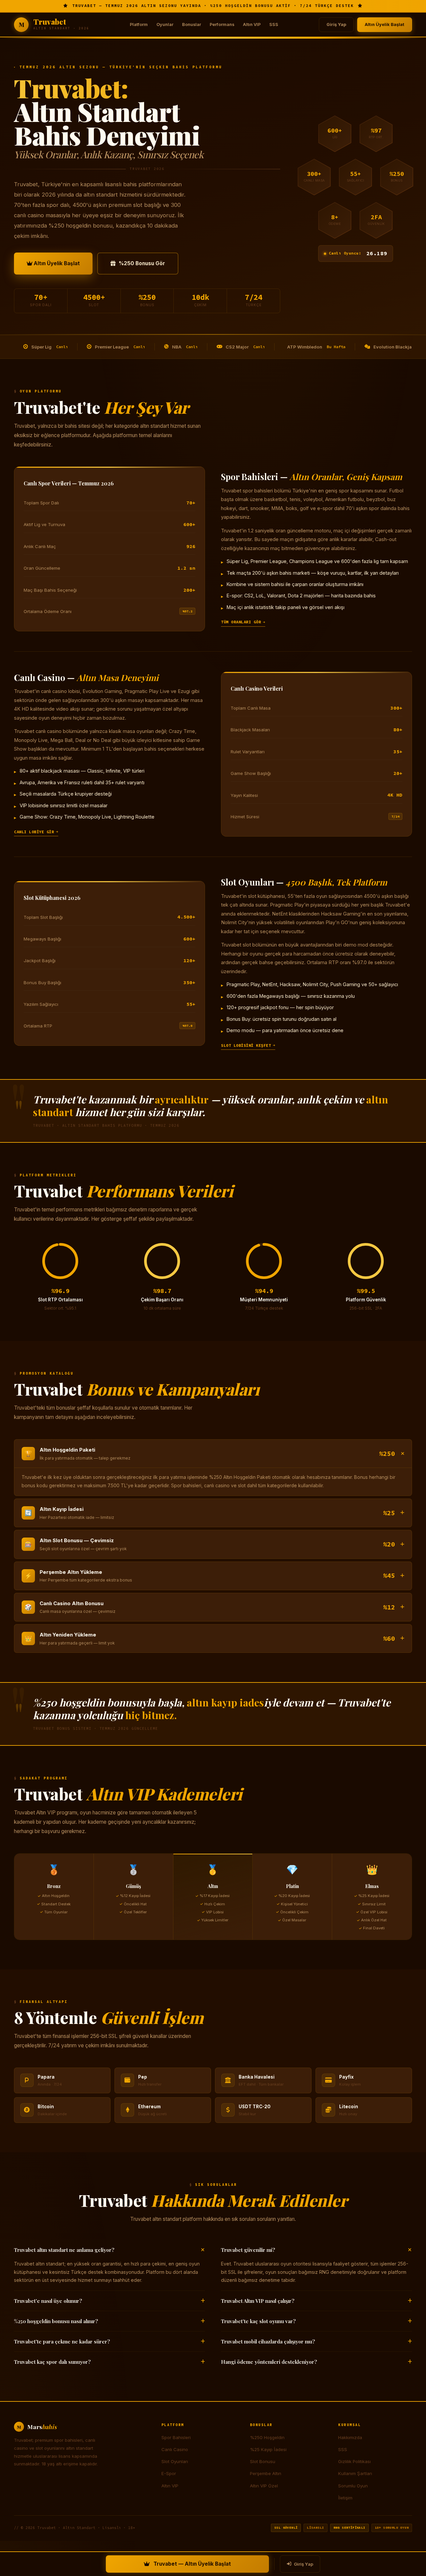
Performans (222, 24)
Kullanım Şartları (355, 2473)
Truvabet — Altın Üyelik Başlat (192, 2564)
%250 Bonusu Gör (142, 263)
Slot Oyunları (175, 2461)
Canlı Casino (175, 2449)
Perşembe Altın (266, 2473)
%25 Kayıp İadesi (268, 2449)
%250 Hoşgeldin (267, 2437)
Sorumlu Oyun (353, 2486)
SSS (274, 24)
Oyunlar (165, 24)
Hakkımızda (350, 2437)
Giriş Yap (336, 24)
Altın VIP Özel (264, 2486)
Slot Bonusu (263, 2461)
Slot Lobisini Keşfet (246, 1045)
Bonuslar (192, 24)
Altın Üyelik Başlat (385, 24)
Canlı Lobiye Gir (34, 832)
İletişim (345, 2498)
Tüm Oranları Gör (241, 622)
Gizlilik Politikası (354, 2461)
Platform (139, 24)
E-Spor (169, 2473)
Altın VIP (252, 24)
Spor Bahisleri (176, 2437)
